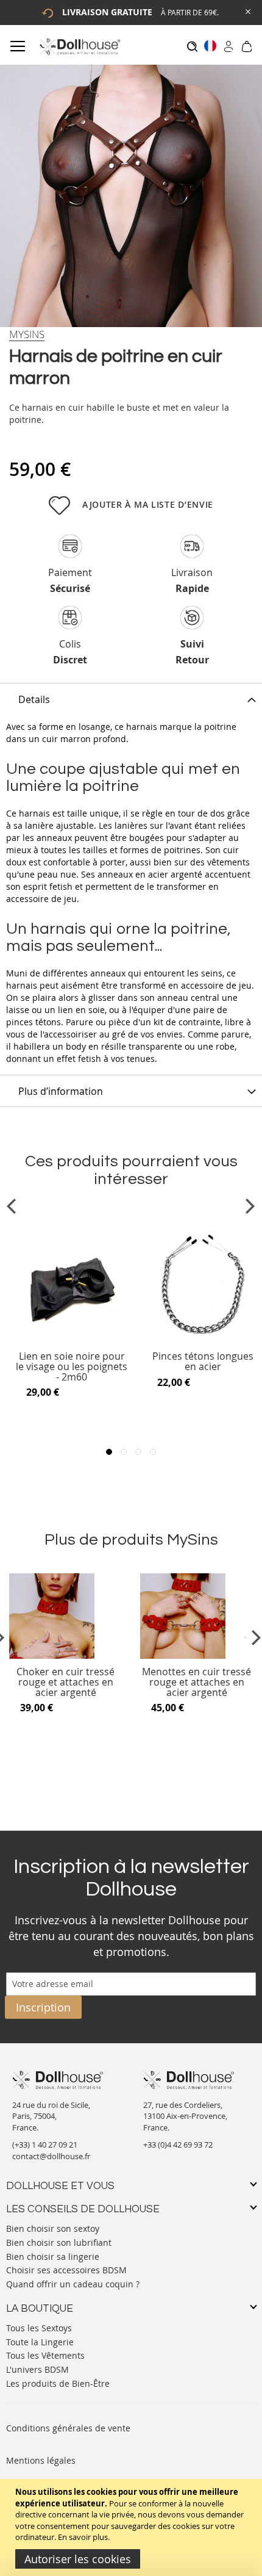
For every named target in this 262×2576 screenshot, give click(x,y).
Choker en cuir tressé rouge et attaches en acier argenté (65, 1682)
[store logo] (80, 47)
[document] (133, 2527)
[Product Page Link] (72, 1340)
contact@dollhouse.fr (51, 2156)
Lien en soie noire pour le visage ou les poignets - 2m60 (72, 1367)
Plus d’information (61, 1091)
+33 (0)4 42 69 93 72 (178, 2145)
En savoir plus (83, 2537)
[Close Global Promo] (247, 11)
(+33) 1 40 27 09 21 (45, 2145)
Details (34, 699)
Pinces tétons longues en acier (203, 1362)
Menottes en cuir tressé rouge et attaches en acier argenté (196, 1682)
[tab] (131, 699)
